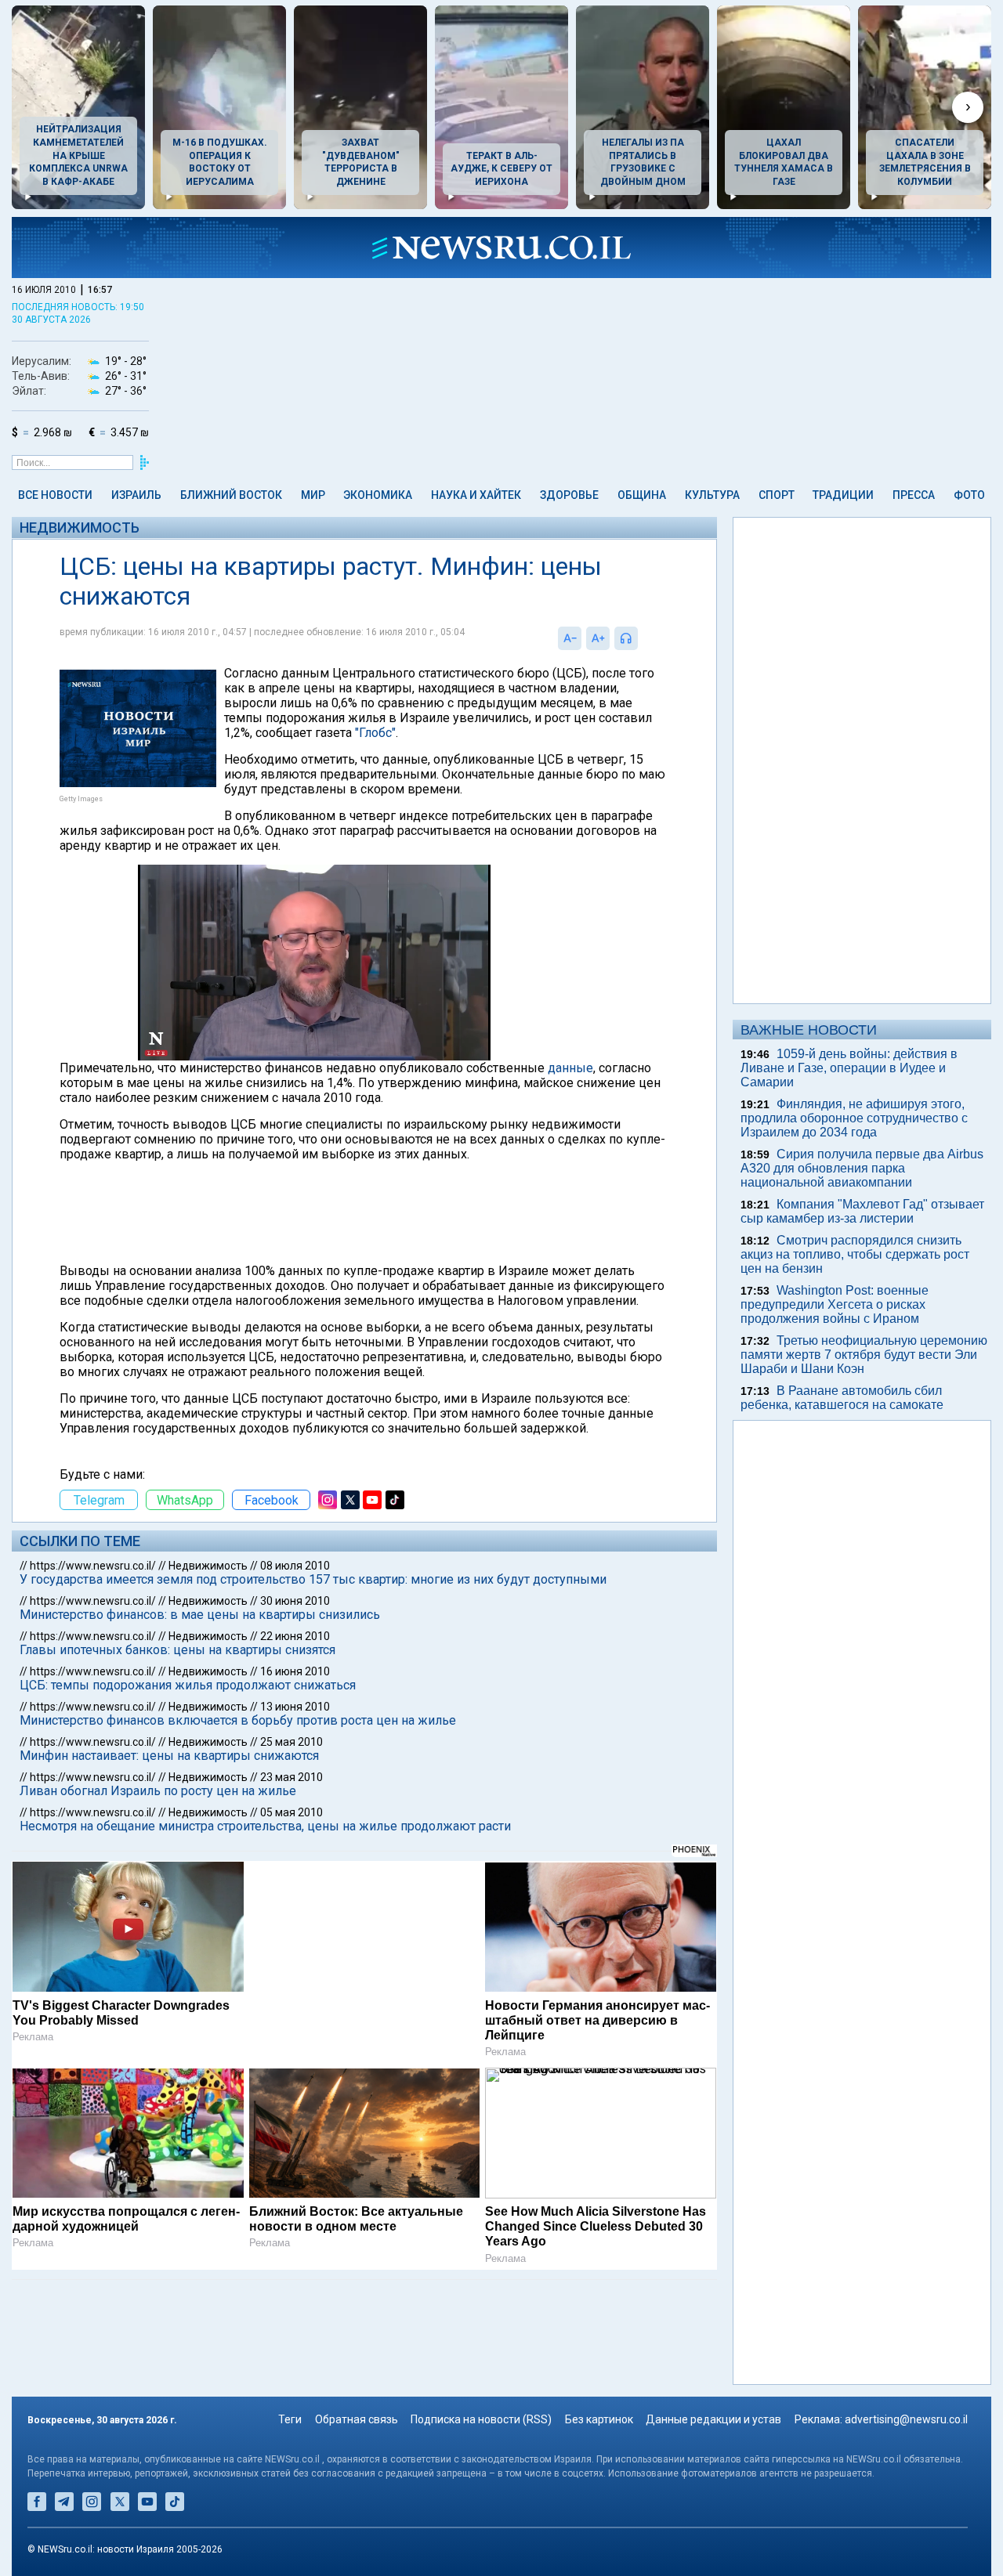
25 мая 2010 (291, 1742)
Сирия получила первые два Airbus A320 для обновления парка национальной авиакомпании (862, 1168)
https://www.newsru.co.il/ (93, 1566)
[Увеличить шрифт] (598, 638)
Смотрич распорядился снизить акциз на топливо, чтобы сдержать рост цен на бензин (855, 1254)
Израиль (136, 495)
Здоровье (569, 495)
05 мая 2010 (291, 1812)
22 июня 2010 (295, 1636)
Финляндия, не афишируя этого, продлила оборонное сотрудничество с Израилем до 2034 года (854, 1118)
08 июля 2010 (295, 1566)
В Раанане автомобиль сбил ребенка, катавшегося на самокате (842, 1398)
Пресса (914, 495)
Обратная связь (357, 2419)
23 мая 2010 (291, 1777)
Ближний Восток (231, 495)
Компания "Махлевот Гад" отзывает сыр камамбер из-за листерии (862, 1211)
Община (642, 495)
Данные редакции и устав (713, 2419)
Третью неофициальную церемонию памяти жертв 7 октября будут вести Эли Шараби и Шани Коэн (864, 1355)
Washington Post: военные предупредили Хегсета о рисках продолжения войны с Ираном (835, 1304)
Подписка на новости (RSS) (481, 2419)
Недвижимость (80, 527)
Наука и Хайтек (476, 495)
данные (570, 1068)
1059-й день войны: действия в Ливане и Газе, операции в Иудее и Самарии (849, 1068)
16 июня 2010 (295, 1671)
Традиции (843, 495)
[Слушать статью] (642, 638)
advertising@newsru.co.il (906, 2419)
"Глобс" (375, 733)
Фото (969, 495)
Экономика (378, 495)
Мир (313, 495)
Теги (290, 2419)
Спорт (777, 495)
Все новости (55, 495)
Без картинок (599, 2419)
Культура (712, 495)
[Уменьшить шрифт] (570, 638)
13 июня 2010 (295, 1707)
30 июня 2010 (295, 1601)
